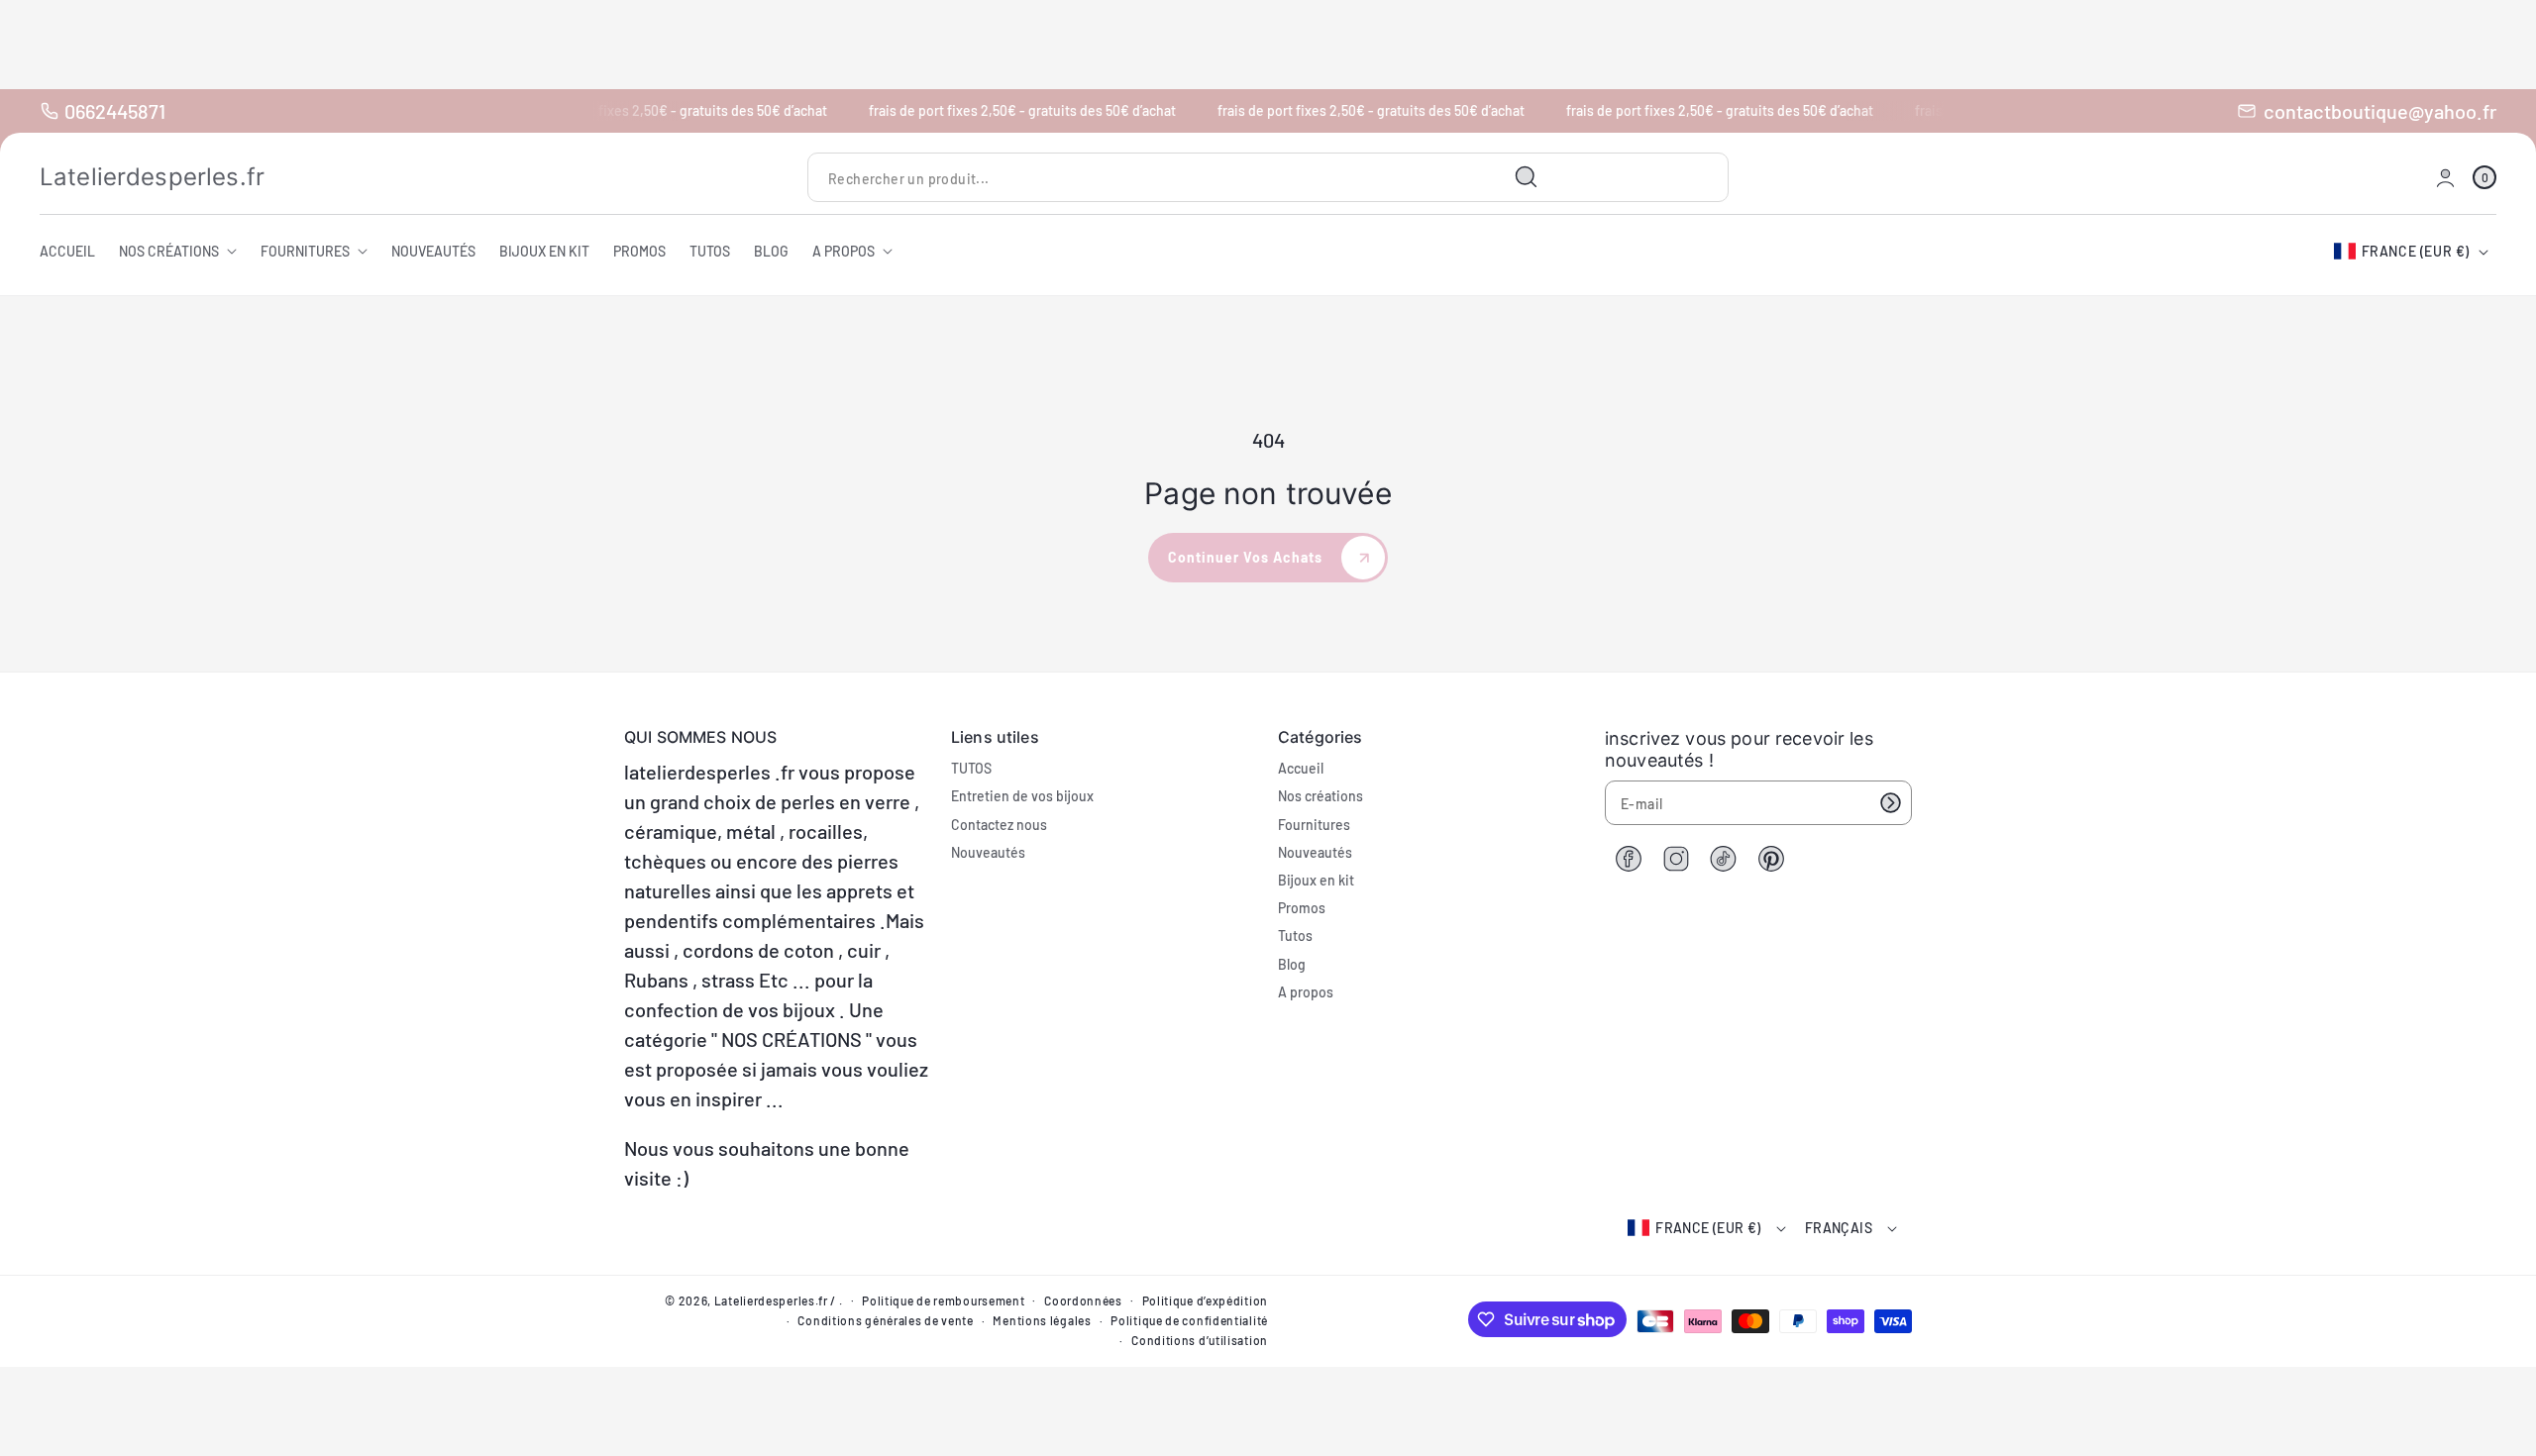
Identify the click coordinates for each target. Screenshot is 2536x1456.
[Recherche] (1527, 177)
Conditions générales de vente (885, 1320)
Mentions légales (1042, 1320)
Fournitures (1314, 825)
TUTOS (971, 768)
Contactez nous (999, 825)
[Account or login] (2445, 178)
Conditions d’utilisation (1200, 1340)
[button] (2484, 178)
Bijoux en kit (1316, 880)
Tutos (1295, 936)
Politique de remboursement (943, 1300)
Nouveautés (988, 852)
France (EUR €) (2416, 251)
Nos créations (1321, 796)
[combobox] (1181, 178)
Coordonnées (1083, 1300)
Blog (1292, 964)
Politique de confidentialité (1189, 1320)
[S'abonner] (1890, 803)
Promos (1302, 908)
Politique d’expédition (1205, 1300)
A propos (1306, 992)
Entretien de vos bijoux (1022, 796)
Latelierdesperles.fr (771, 1300)
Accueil (1301, 768)
